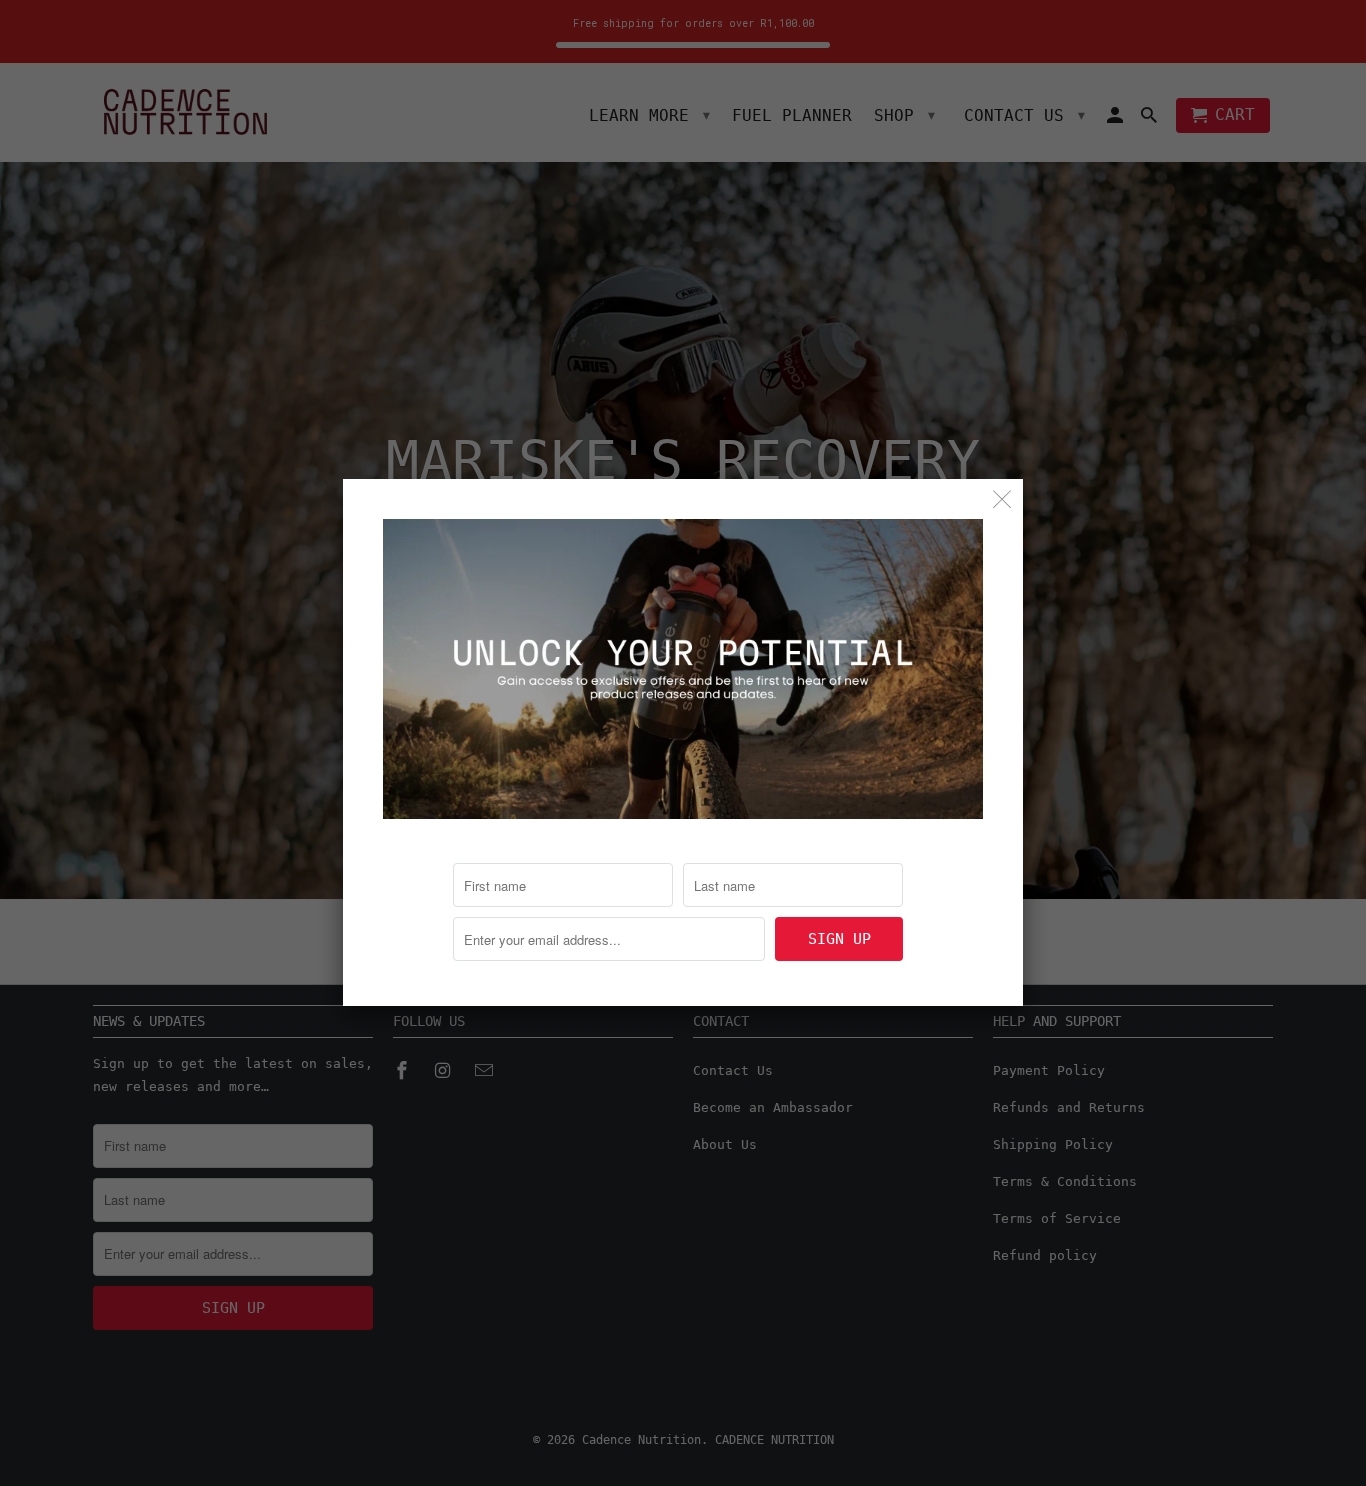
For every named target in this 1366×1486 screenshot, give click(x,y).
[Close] (1002, 499)
